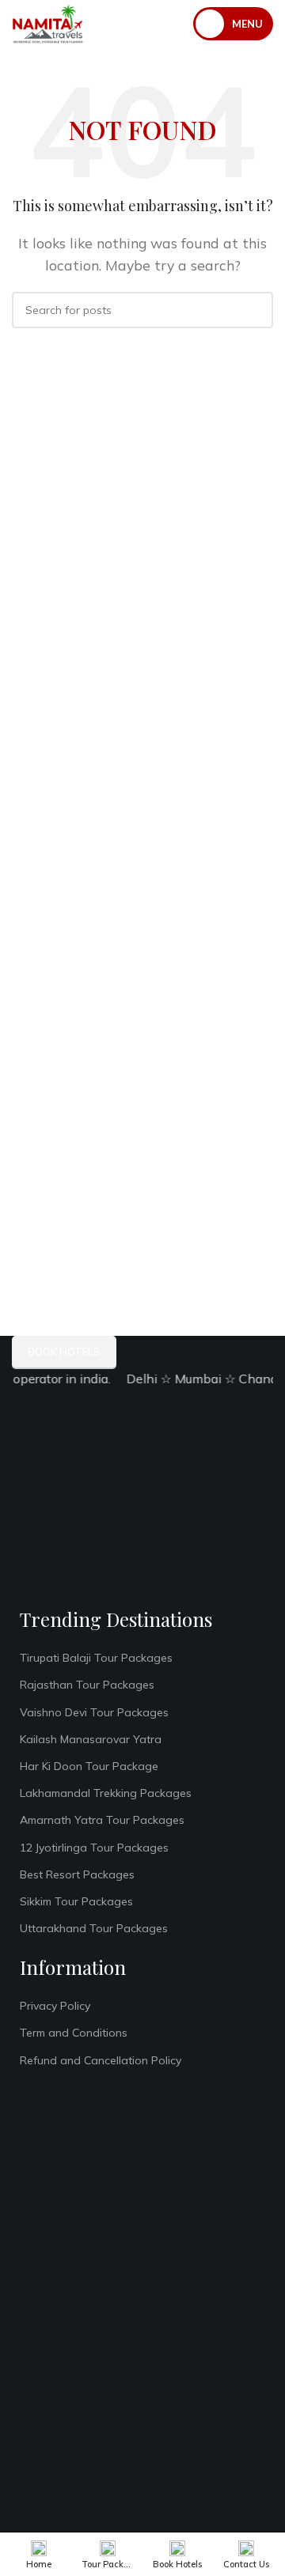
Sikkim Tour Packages (76, 1901)
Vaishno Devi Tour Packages (94, 1712)
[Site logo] (47, 22)
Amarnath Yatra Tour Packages (102, 1820)
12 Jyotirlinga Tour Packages (94, 1848)
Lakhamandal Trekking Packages (106, 1793)
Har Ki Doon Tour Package (89, 1766)
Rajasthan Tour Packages (87, 1685)
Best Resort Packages (77, 1874)
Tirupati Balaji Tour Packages (96, 1658)
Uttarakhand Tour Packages (94, 1928)
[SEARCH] (255, 310)
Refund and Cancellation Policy (101, 2060)
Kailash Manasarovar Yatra (91, 1739)
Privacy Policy (55, 2006)
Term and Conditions (74, 2033)
